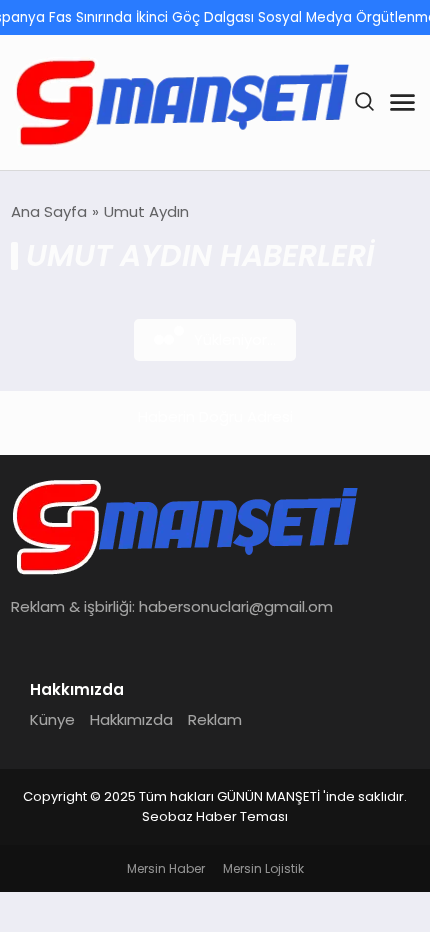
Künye (52, 719)
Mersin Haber (166, 868)
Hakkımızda (131, 719)
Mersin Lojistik (263, 868)
